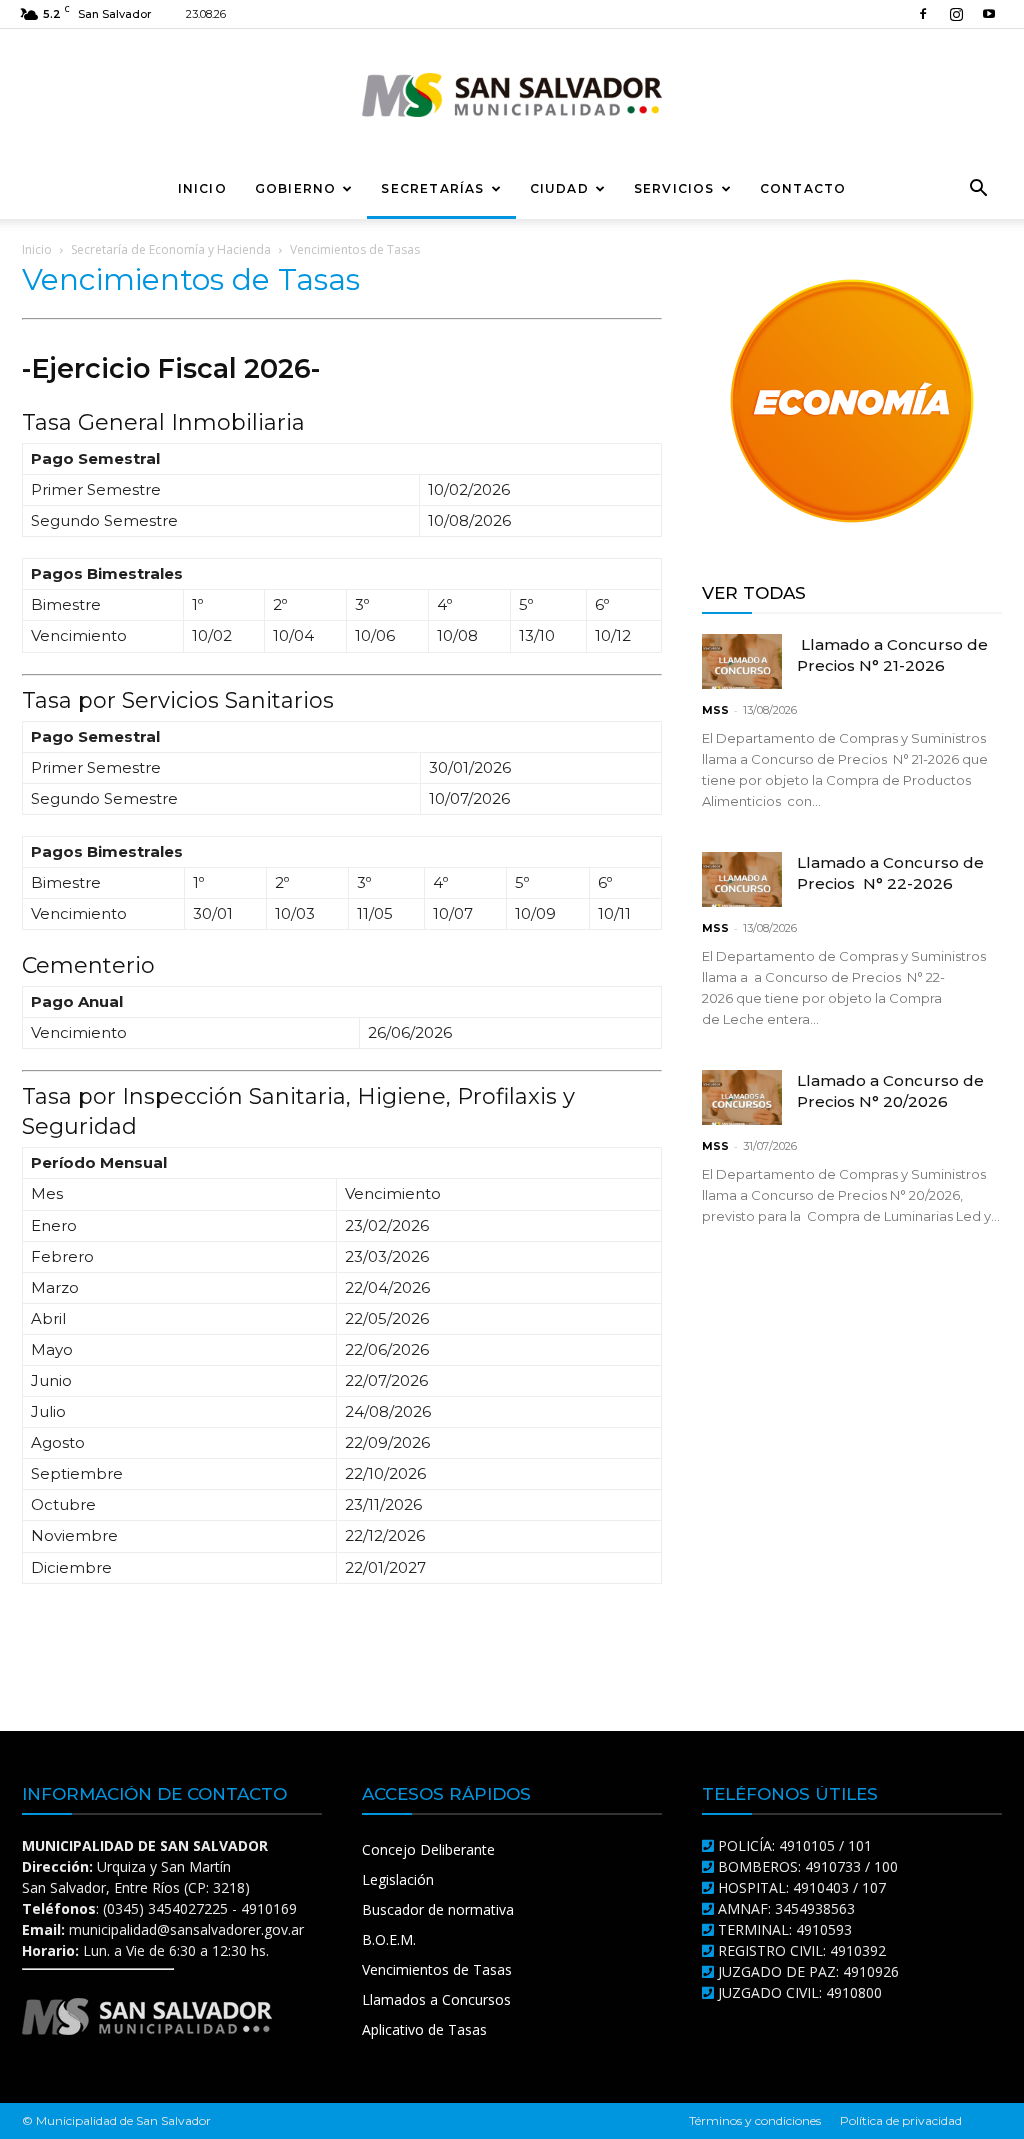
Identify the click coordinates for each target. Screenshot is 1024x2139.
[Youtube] (989, 14)
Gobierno (296, 188)
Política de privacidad (901, 2120)
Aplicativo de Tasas (424, 2029)
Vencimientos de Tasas (437, 1969)
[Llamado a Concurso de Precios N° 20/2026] (742, 1097)
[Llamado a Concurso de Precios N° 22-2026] (742, 879)
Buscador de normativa (438, 1909)
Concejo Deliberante (428, 1849)
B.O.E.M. (389, 1939)
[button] (978, 190)
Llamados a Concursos (436, 1999)
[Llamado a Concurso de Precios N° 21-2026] (742, 661)
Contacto (803, 188)
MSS (715, 710)
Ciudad (559, 188)
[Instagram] (956, 14)
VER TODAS (754, 593)
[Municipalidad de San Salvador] (512, 95)
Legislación (398, 1879)
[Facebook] (923, 14)
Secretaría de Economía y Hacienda (171, 249)
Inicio (202, 188)
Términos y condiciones (755, 2120)
